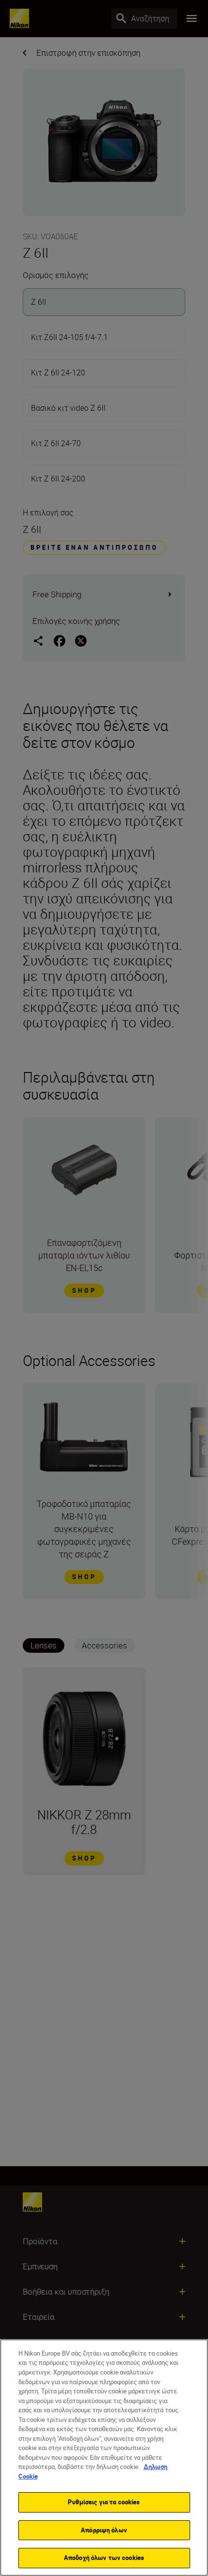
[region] (104, 2458)
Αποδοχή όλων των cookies (104, 2558)
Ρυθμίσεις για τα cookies (104, 2502)
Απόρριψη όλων (104, 2530)
